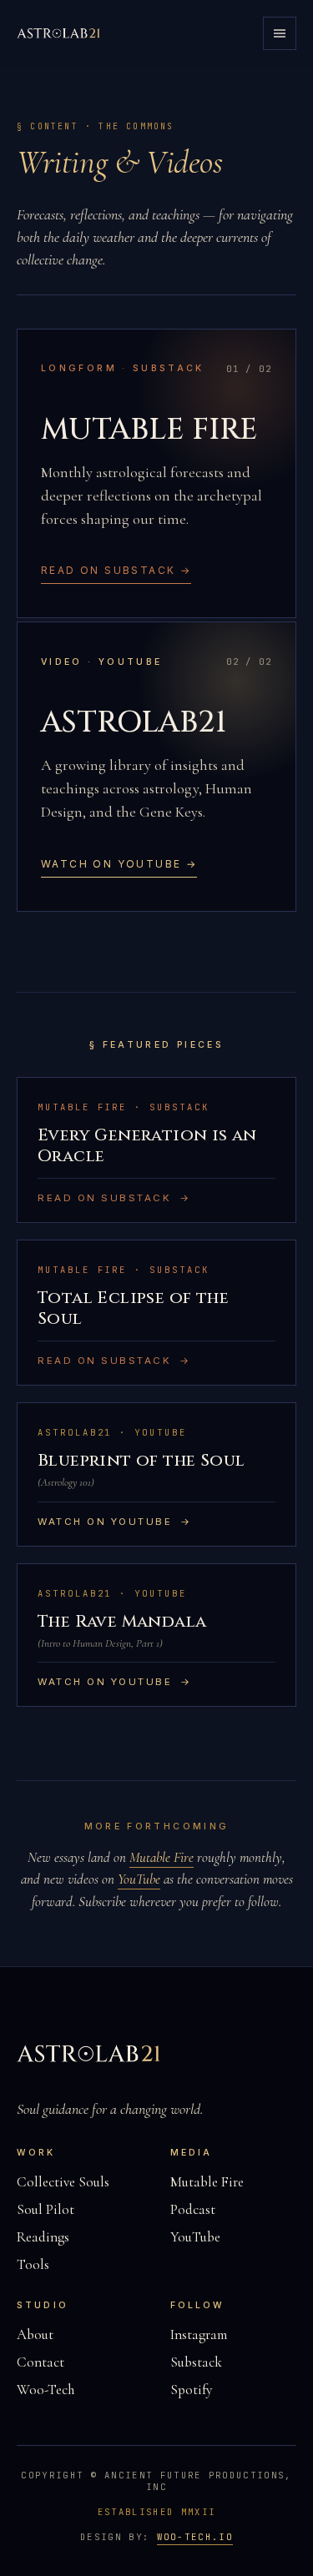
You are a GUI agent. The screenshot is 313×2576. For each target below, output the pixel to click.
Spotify (191, 2390)
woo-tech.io (195, 2537)
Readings (43, 2237)
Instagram (199, 2334)
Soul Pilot (45, 2209)
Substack (196, 2362)
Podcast (193, 2209)
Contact (40, 2362)
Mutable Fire (162, 1857)
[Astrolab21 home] (60, 33)
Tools (33, 2264)
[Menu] (280, 33)
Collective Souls (63, 2182)
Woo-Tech (45, 2390)
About (35, 2334)
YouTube (139, 1879)
